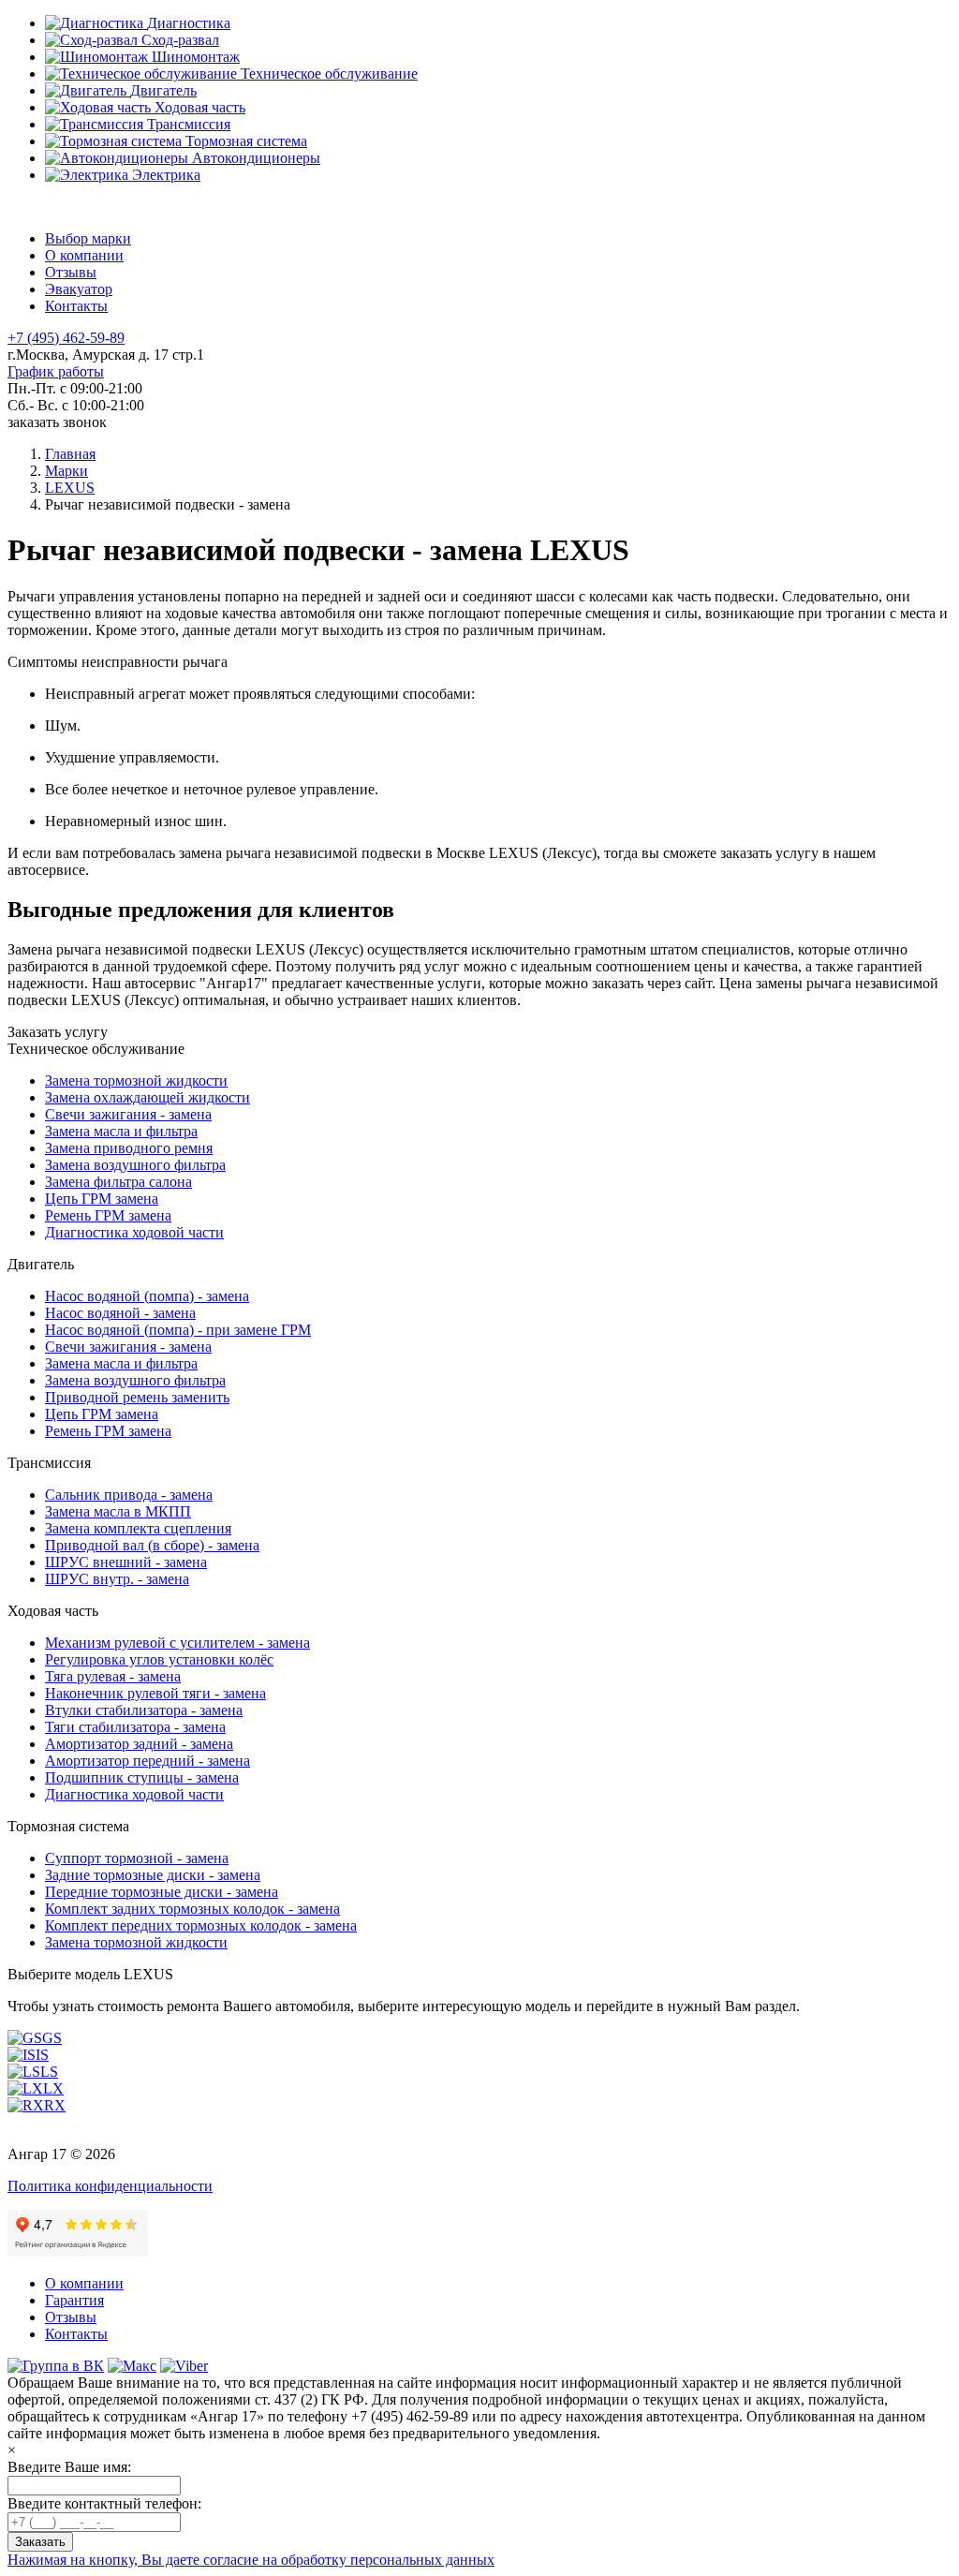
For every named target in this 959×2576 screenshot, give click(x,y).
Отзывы (71, 272)
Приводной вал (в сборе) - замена (152, 1545)
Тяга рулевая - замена (113, 1676)
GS (52, 2038)
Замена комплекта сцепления (138, 1528)
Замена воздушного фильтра (135, 1165)
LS (49, 2072)
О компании (84, 255)
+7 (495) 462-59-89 (66, 338)
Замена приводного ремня (129, 1148)
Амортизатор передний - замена (148, 1761)
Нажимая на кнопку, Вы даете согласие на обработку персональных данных (251, 2560)
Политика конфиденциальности (110, 2186)
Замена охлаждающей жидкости (148, 1097)
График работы (56, 371)
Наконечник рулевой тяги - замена (155, 1693)
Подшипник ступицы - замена (142, 1777)
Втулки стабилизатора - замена (144, 1710)
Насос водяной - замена (120, 1313)
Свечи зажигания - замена (128, 1114)
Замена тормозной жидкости (136, 1081)
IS (42, 2055)
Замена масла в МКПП (118, 1511)
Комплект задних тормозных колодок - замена (192, 1909)
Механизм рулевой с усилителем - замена (177, 1643)
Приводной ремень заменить (137, 1397)
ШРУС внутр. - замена (117, 1579)
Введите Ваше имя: (69, 2467)
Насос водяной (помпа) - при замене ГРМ (178, 1330)
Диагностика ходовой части (134, 1232)
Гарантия (74, 2300)
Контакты (76, 306)
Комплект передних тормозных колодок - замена (201, 1925)
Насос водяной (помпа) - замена (147, 1296)
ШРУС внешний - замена (126, 1562)
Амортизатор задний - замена (139, 1744)
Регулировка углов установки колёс (159, 1659)
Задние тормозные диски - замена (153, 1875)
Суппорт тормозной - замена (137, 1858)
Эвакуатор (79, 289)
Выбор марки (88, 238)
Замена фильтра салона (118, 1182)
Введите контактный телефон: (104, 2503)
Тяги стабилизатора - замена (135, 1727)
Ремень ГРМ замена (108, 1215)
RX (55, 2105)
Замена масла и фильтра (121, 1131)
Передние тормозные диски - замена (162, 1892)
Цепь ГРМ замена (102, 1199)
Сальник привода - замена (129, 1495)
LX (53, 2088)
